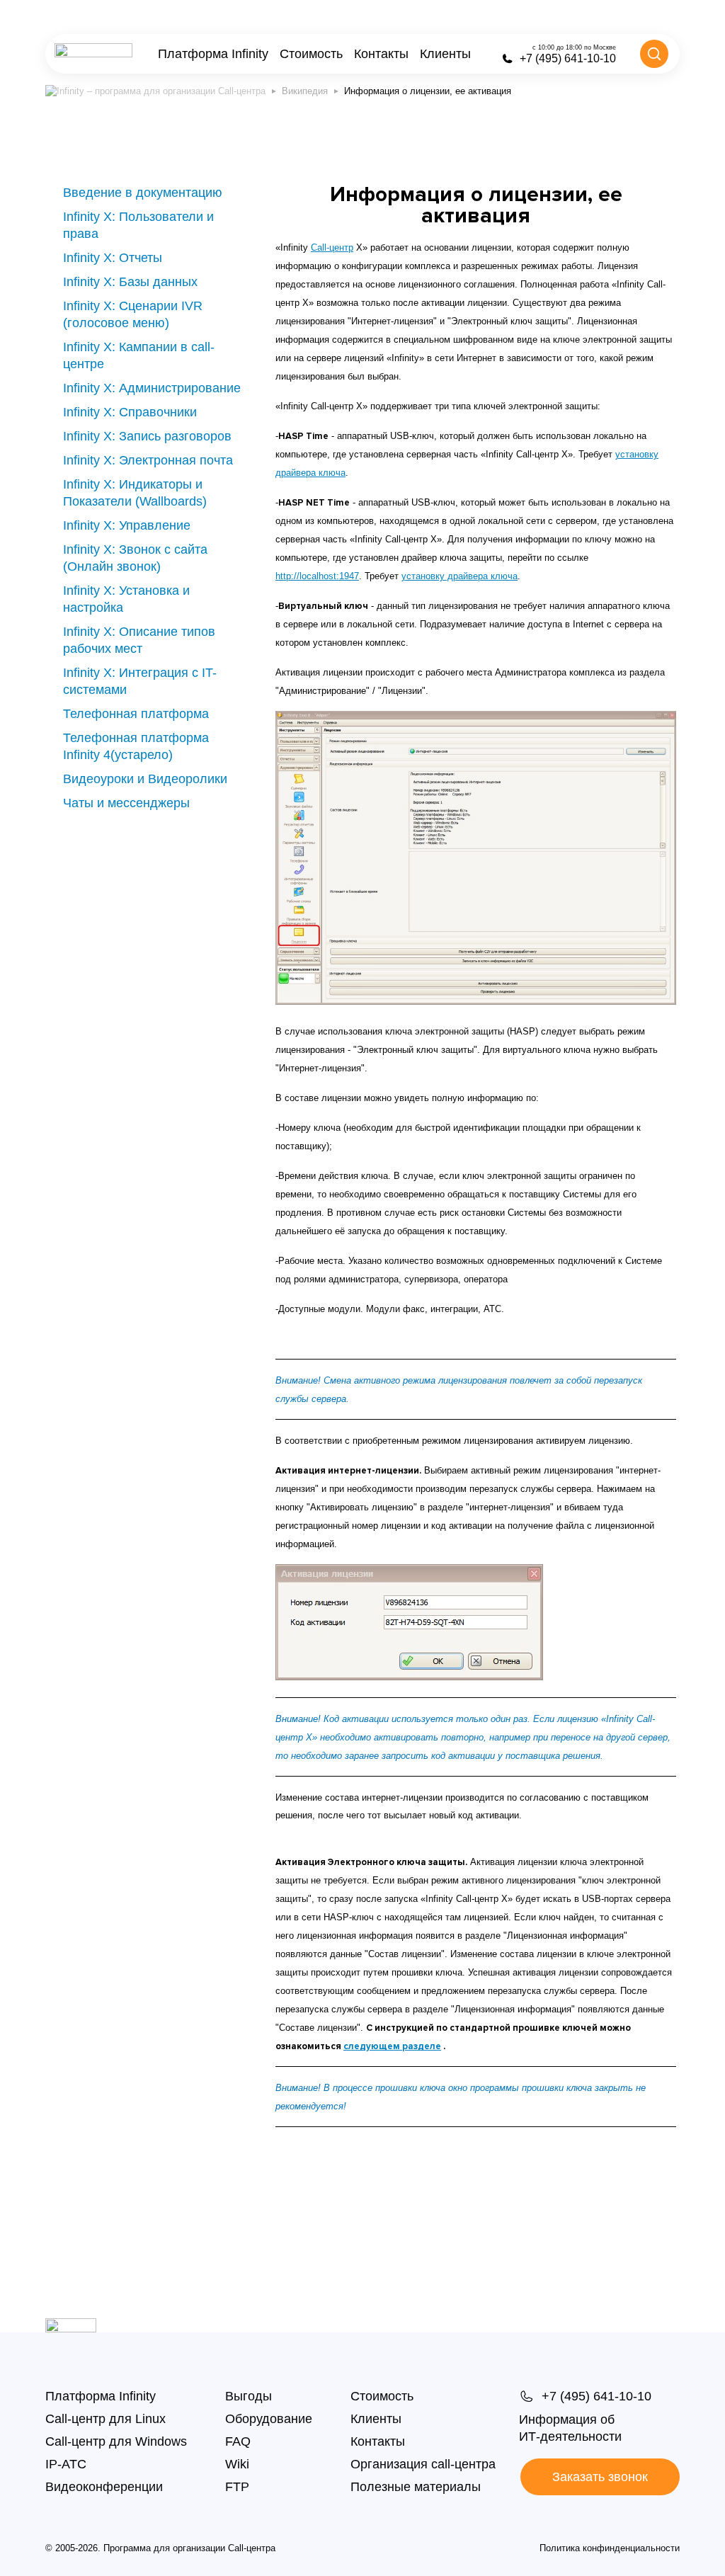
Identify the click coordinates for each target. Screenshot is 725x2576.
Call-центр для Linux (105, 2419)
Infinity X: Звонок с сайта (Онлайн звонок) (135, 558)
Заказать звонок (600, 2477)
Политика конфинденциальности (610, 2548)
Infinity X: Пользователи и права (138, 225)
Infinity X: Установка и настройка (126, 599)
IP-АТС (66, 2464)
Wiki (237, 2464)
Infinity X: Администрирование (152, 388)
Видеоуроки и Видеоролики (145, 779)
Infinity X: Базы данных (130, 282)
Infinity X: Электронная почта (148, 460)
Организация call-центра (423, 2464)
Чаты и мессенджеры (126, 803)
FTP (237, 2487)
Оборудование (269, 2419)
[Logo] (93, 54)
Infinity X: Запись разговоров (147, 436)
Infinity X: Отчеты (113, 258)
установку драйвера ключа (459, 576)
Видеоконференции (104, 2487)
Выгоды (249, 2396)
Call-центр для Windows (116, 2441)
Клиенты (445, 54)
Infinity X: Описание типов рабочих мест (139, 640)
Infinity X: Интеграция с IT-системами (140, 681)
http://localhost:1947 (317, 576)
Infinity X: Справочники (130, 412)
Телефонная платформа (136, 714)
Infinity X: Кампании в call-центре (139, 355)
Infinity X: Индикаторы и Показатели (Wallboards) (135, 493)
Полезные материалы (416, 2487)
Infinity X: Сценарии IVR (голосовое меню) (133, 314)
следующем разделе (392, 2046)
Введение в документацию (143, 193)
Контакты (381, 54)
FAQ (238, 2441)
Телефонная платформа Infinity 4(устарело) (136, 746)
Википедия (305, 91)
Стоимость (311, 54)
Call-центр (332, 247)
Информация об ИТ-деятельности (570, 2428)
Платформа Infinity (213, 54)
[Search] (654, 54)
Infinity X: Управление (127, 525)
